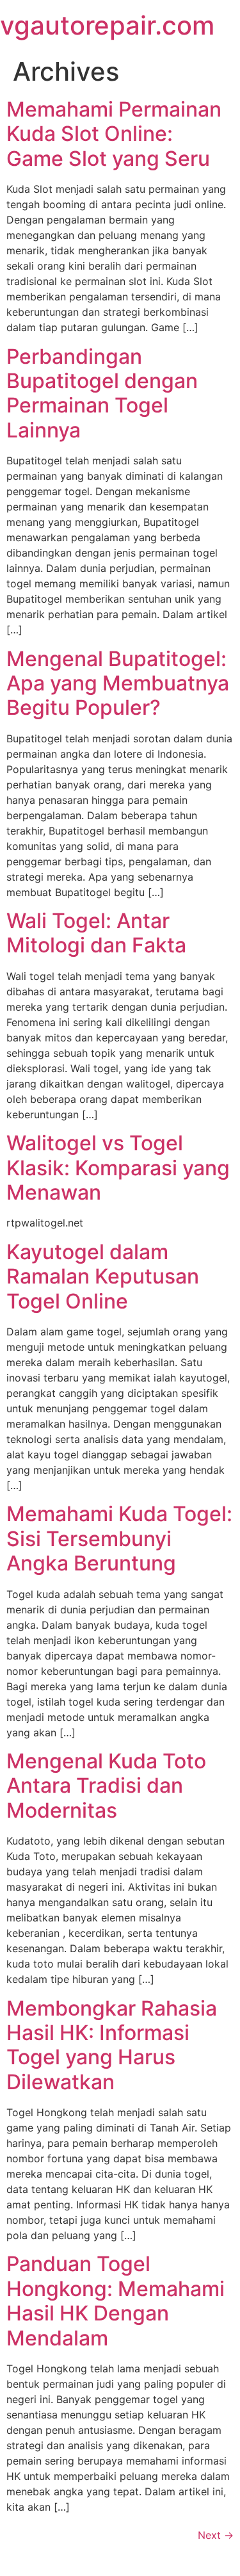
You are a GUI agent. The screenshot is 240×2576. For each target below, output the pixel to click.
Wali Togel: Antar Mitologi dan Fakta (96, 933)
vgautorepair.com (107, 25)
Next (216, 2535)
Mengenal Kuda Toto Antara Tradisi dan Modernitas (106, 1786)
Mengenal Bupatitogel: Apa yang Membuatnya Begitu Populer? (118, 683)
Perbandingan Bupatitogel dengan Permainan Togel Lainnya (102, 393)
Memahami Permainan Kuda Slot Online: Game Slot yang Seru (114, 134)
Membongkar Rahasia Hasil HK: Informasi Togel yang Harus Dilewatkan (112, 2045)
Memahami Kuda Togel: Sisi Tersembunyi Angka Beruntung (119, 1538)
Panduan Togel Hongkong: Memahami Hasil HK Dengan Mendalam (116, 2301)
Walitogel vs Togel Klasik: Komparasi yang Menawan (118, 1168)
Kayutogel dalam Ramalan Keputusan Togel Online (103, 1276)
